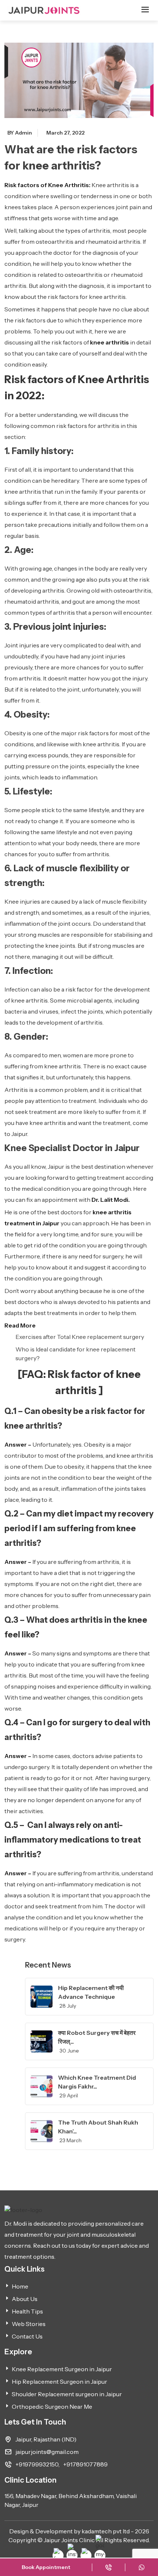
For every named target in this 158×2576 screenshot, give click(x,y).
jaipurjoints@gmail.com (47, 2452)
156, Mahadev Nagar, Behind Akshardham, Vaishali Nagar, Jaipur (71, 2500)
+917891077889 (85, 2464)
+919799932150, (37, 2464)
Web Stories (29, 2324)
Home (20, 2286)
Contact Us (27, 2336)
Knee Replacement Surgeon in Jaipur (62, 2369)
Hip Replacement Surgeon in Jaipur (60, 2382)
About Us (25, 2299)
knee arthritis (109, 342)
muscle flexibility (124, 901)
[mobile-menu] (145, 12)
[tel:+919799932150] (109, 2567)
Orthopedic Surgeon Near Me (52, 2407)
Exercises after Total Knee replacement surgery (80, 1337)
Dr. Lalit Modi (110, 1200)
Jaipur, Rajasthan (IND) (46, 2439)
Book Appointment (46, 2567)
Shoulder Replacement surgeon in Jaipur (67, 2394)
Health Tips (27, 2311)
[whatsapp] (142, 2567)
